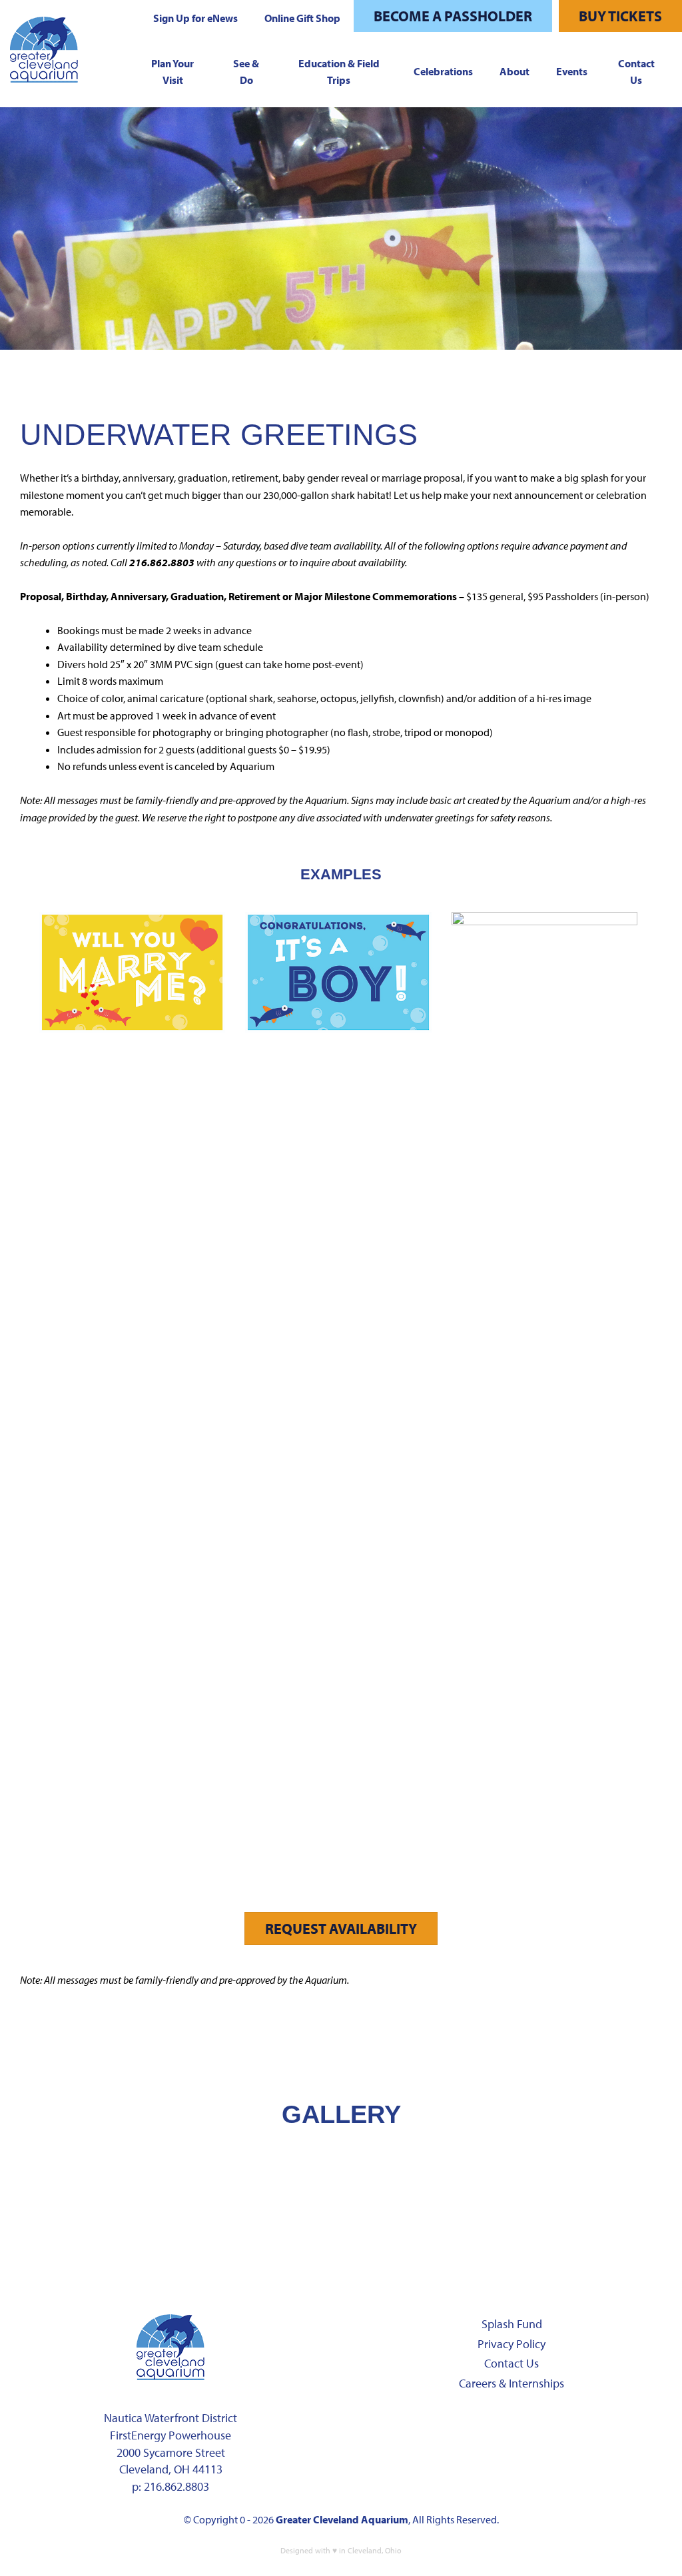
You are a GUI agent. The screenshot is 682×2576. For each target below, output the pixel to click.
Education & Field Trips (339, 72)
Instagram (465, 2425)
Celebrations (443, 71)
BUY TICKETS (620, 16)
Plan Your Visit (172, 72)
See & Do (246, 72)
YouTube (549, 2425)
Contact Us (636, 72)
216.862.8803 (176, 2486)
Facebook (423, 2425)
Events (572, 71)
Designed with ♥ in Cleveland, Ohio (341, 2550)
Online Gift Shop (302, 18)
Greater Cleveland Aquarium (342, 2519)
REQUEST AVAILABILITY (341, 1929)
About (514, 71)
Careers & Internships (511, 2383)
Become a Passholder (453, 16)
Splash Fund (512, 2324)
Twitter (507, 2425)
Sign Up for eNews (195, 18)
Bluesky (591, 2425)
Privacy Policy (511, 2344)
